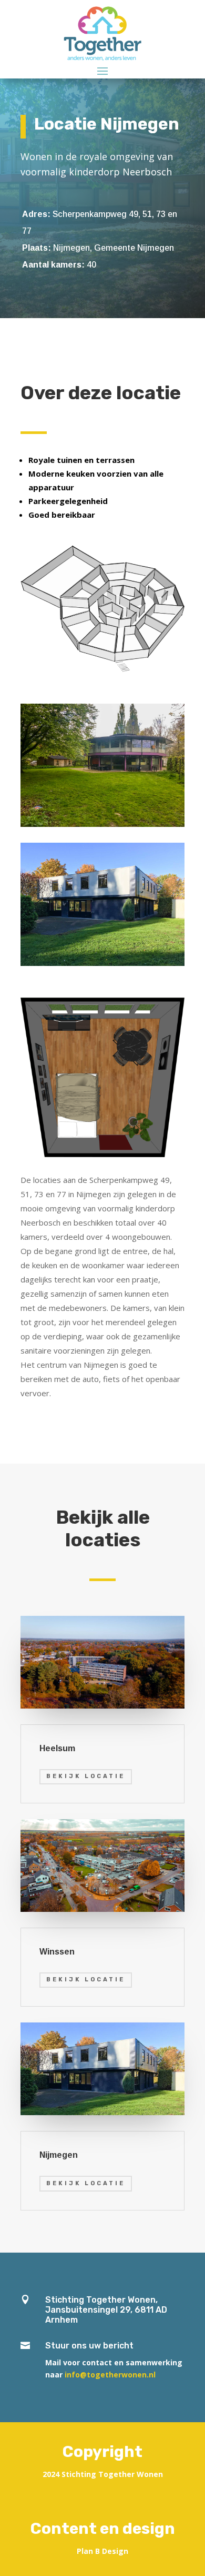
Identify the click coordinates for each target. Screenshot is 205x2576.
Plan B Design (102, 2551)
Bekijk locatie (86, 1776)
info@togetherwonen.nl (110, 2375)
